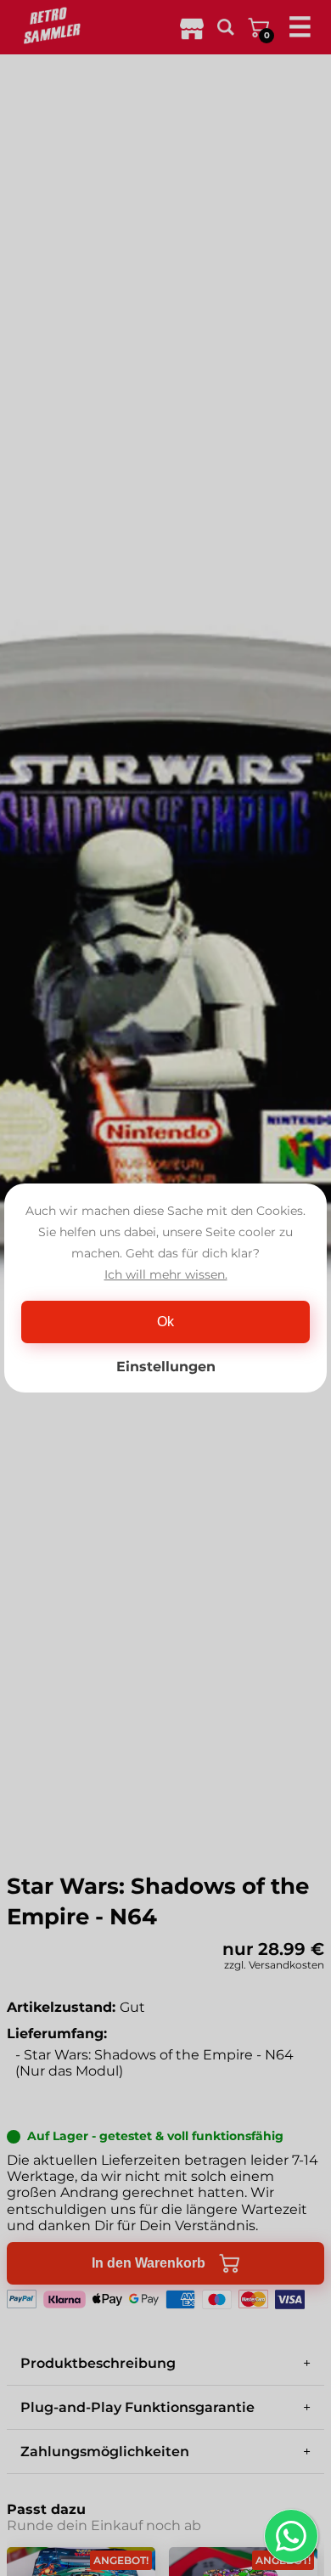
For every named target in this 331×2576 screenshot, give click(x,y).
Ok (165, 1322)
